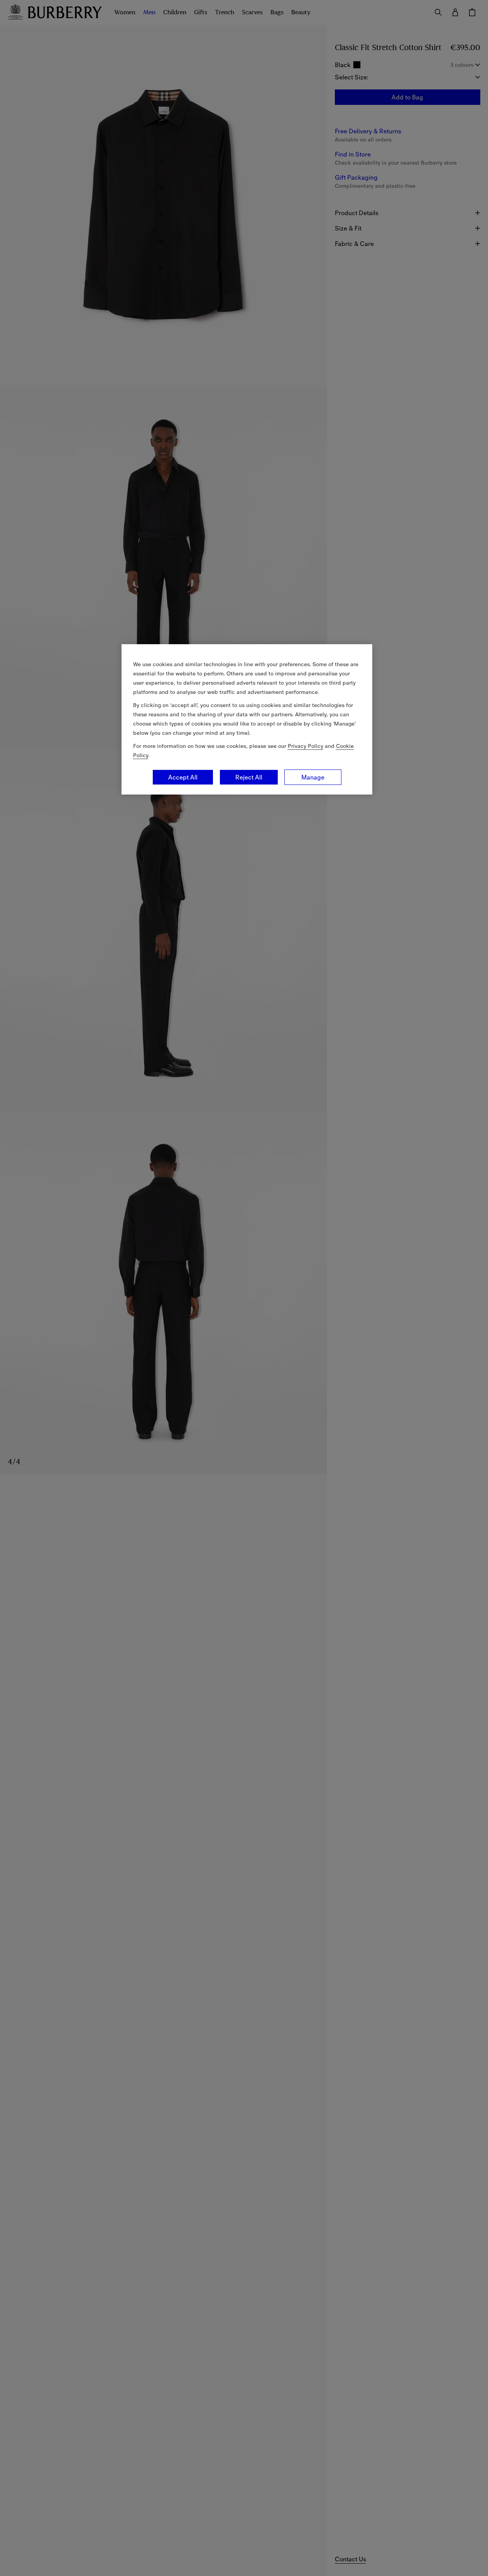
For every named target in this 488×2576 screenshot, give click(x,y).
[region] (247, 719)
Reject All (249, 777)
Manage (313, 777)
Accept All (183, 777)
